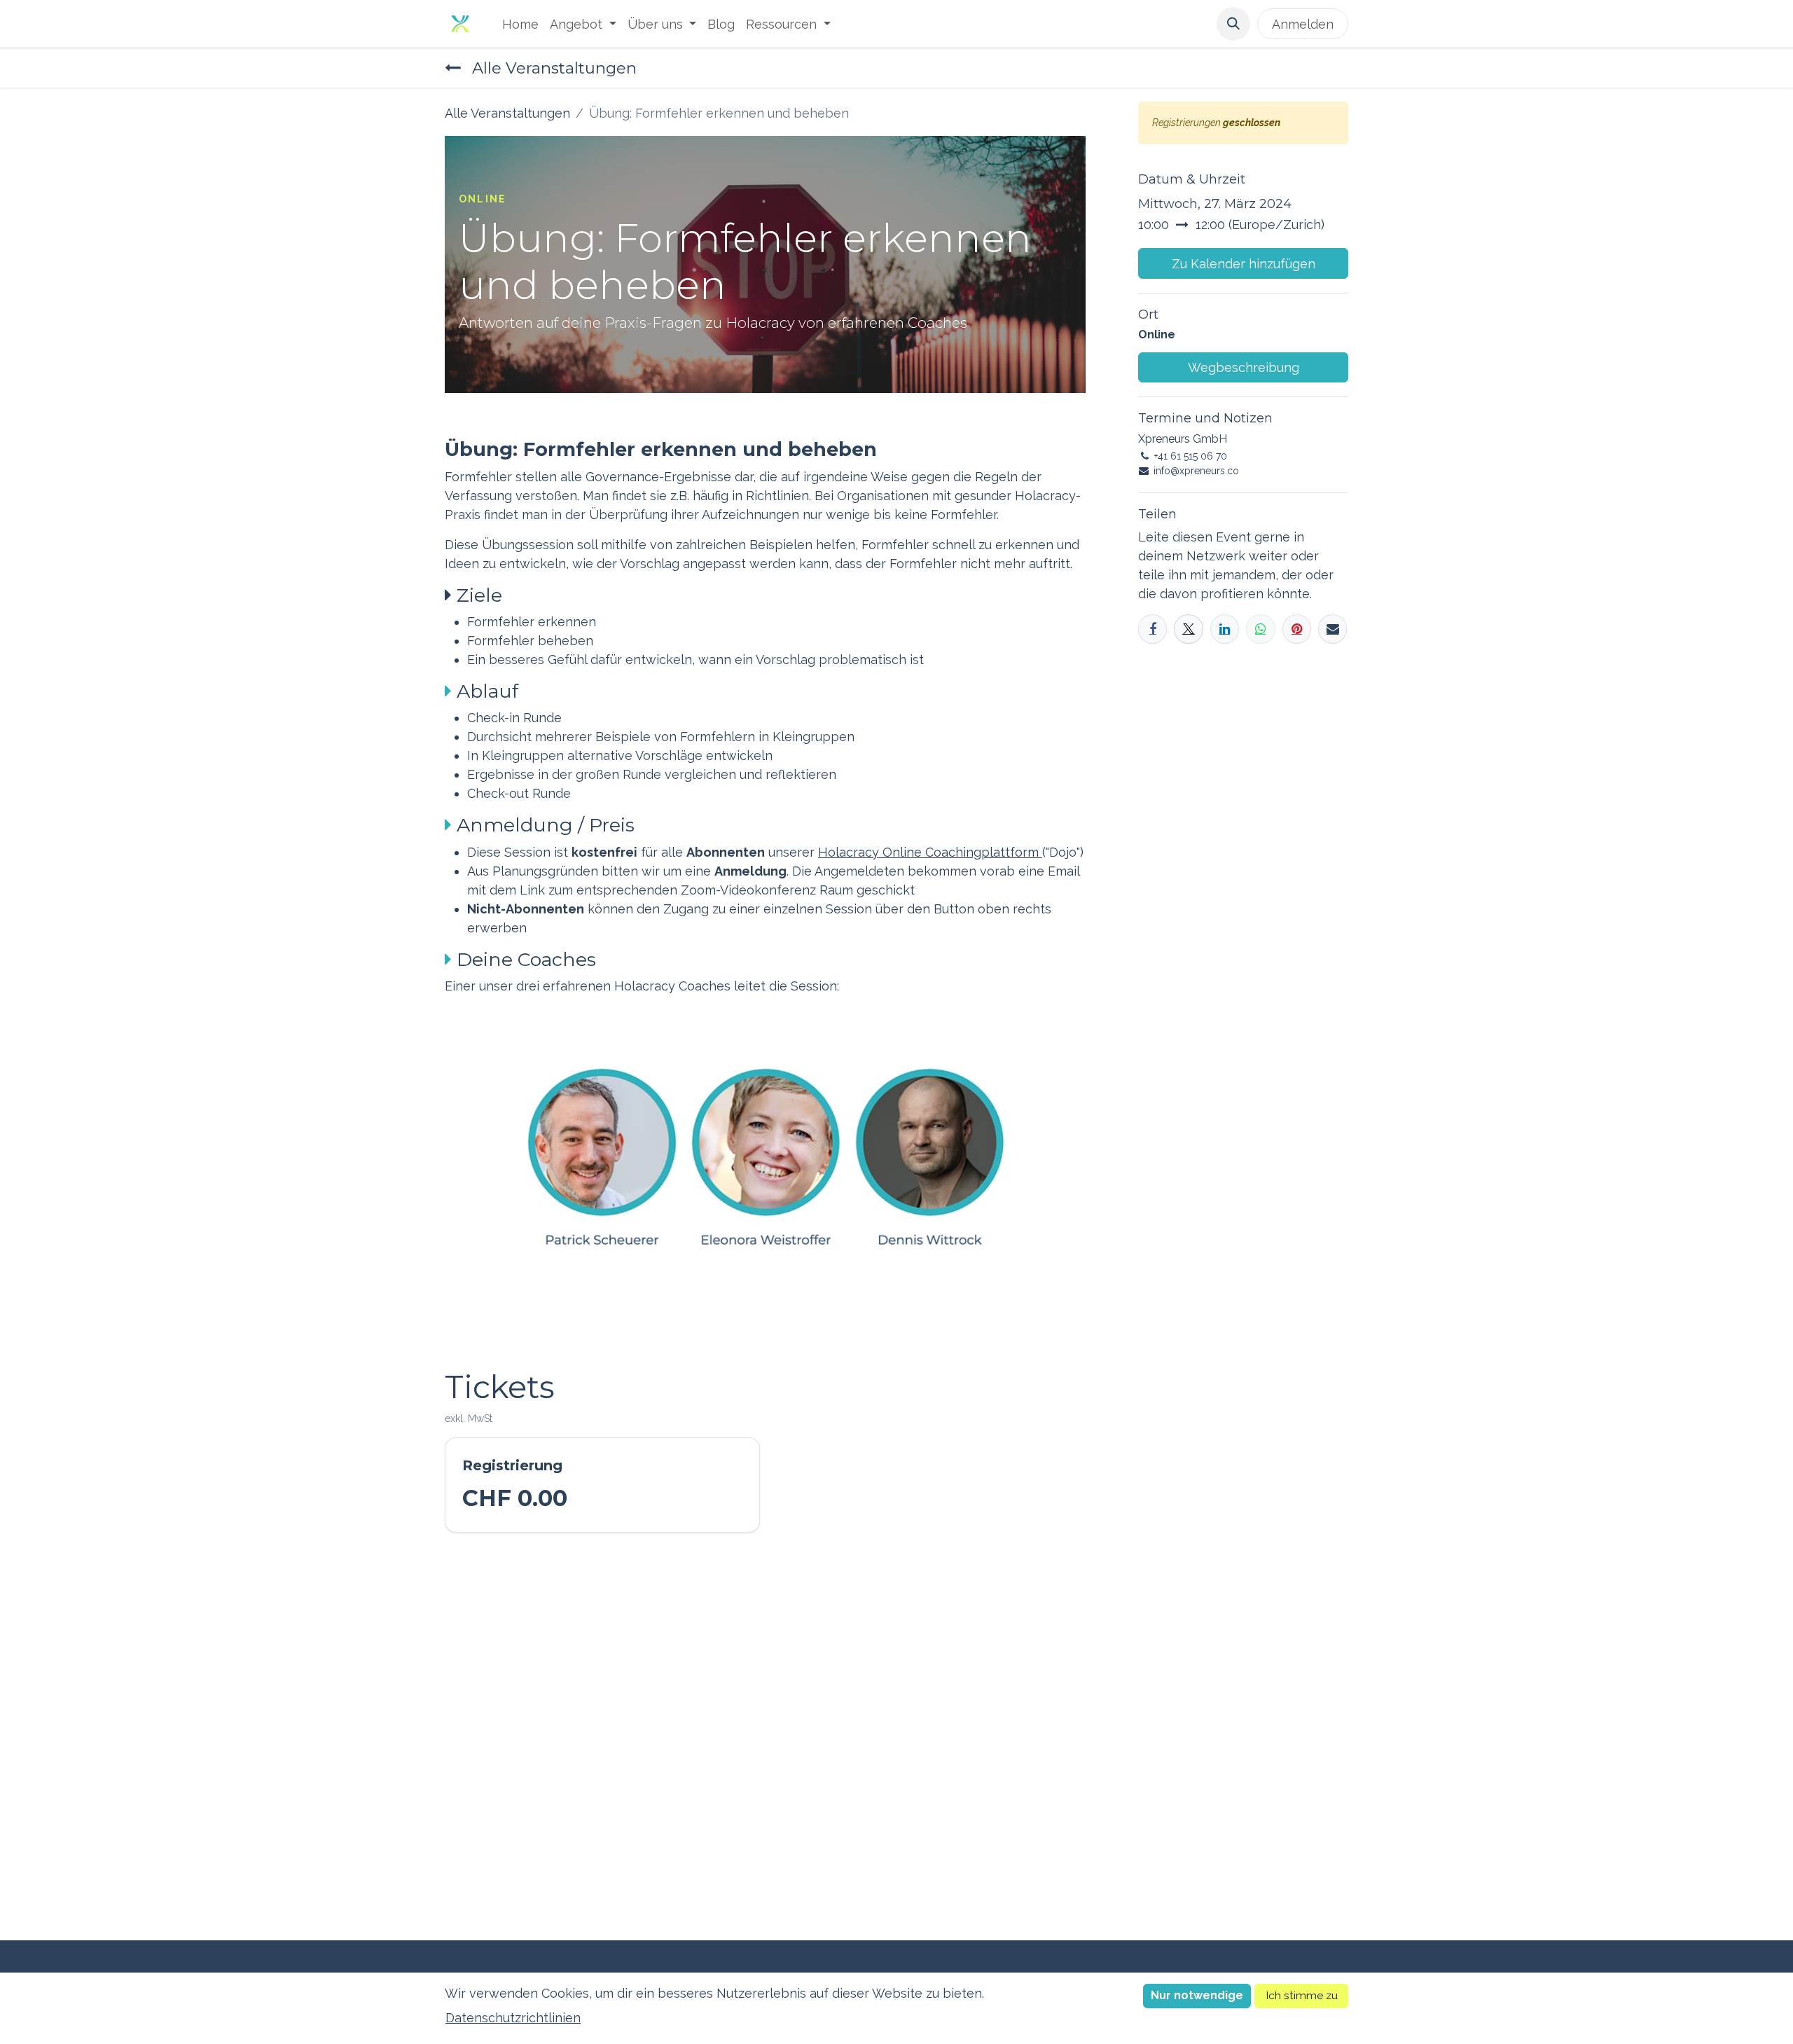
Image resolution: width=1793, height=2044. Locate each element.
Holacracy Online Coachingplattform (930, 852)
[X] (1188, 629)
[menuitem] (520, 24)
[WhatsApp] (1260, 629)
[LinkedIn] (1225, 629)
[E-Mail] (1332, 629)
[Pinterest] (1297, 629)
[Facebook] (1152, 629)
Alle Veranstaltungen (507, 113)
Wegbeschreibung (1244, 367)
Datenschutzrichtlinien (513, 2018)
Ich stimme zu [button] (1302, 1995)
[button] (1233, 24)
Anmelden (1303, 24)
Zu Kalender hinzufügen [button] (1244, 264)
